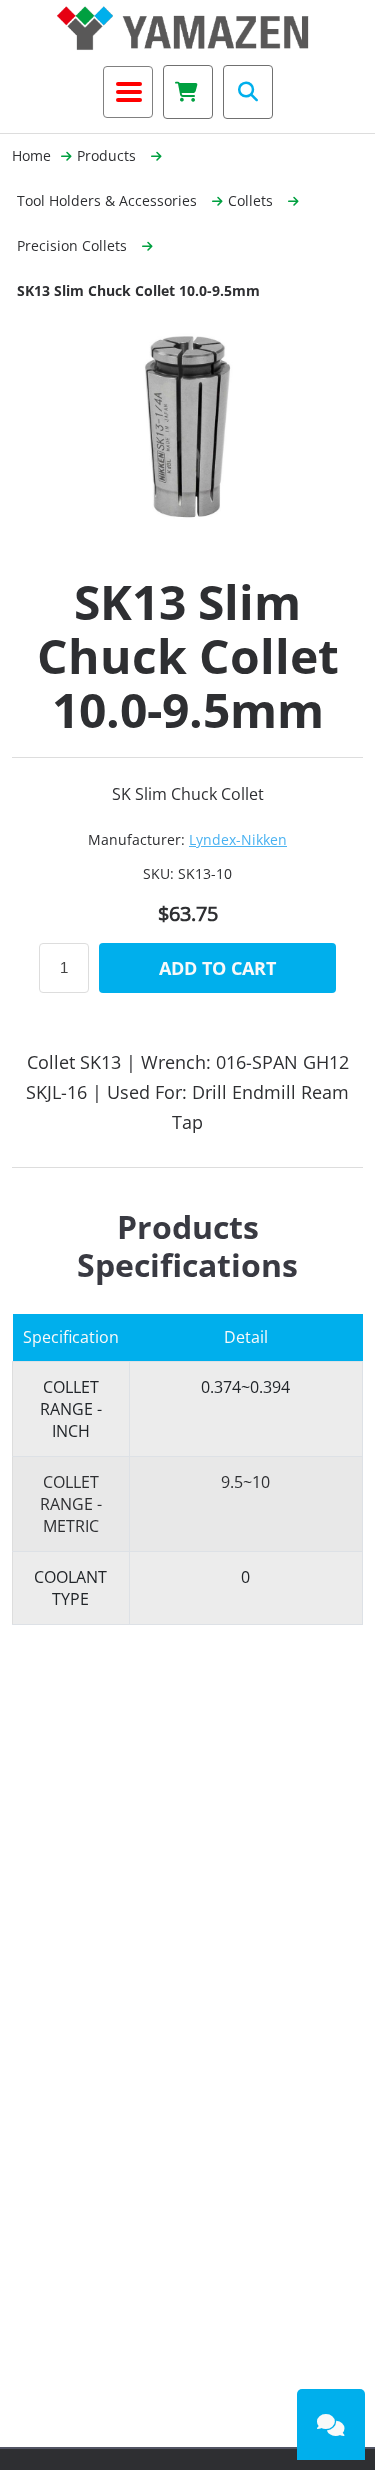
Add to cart (217, 968)
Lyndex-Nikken (238, 839)
